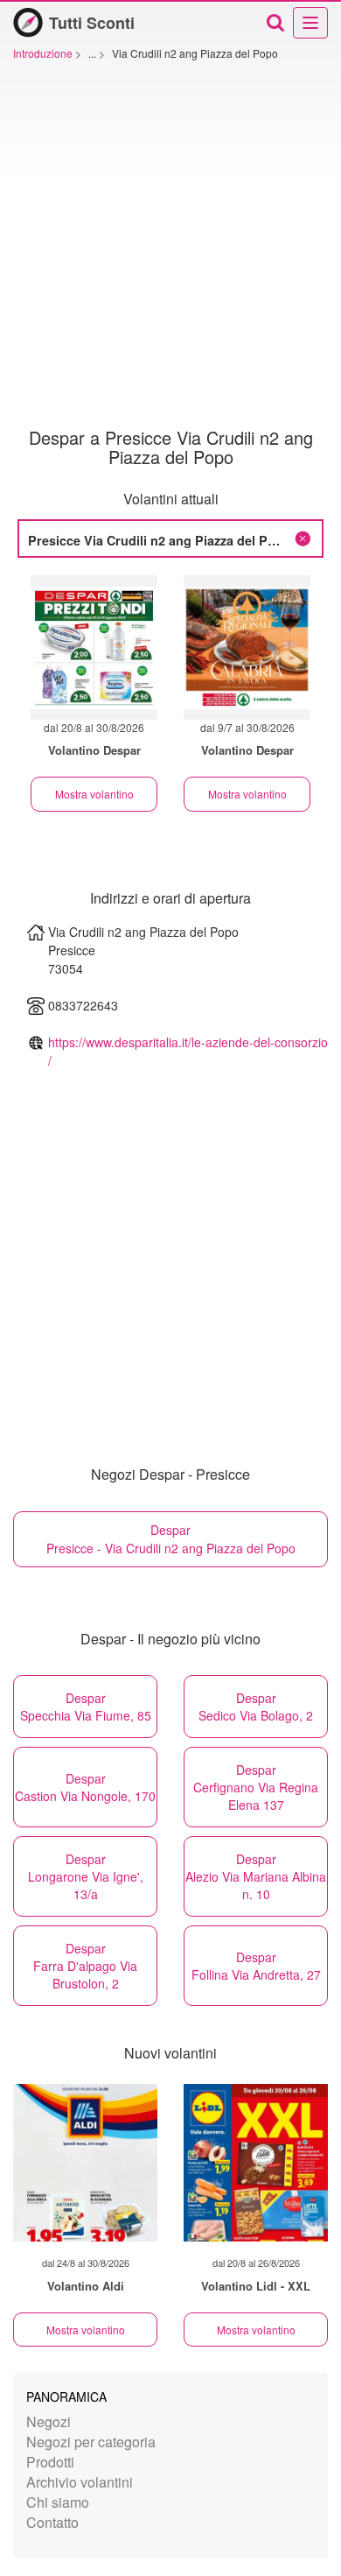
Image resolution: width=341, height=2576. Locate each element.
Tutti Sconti (92, 23)
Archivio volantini (80, 2482)
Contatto (52, 2522)
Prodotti (50, 2462)
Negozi (49, 2421)
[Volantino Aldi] (85, 2163)
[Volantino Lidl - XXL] (256, 2163)
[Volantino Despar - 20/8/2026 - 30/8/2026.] (94, 648)
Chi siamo (58, 2502)
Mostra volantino (94, 794)
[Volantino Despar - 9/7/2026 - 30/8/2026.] (247, 648)
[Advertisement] (170, 249)
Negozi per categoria (91, 2442)
